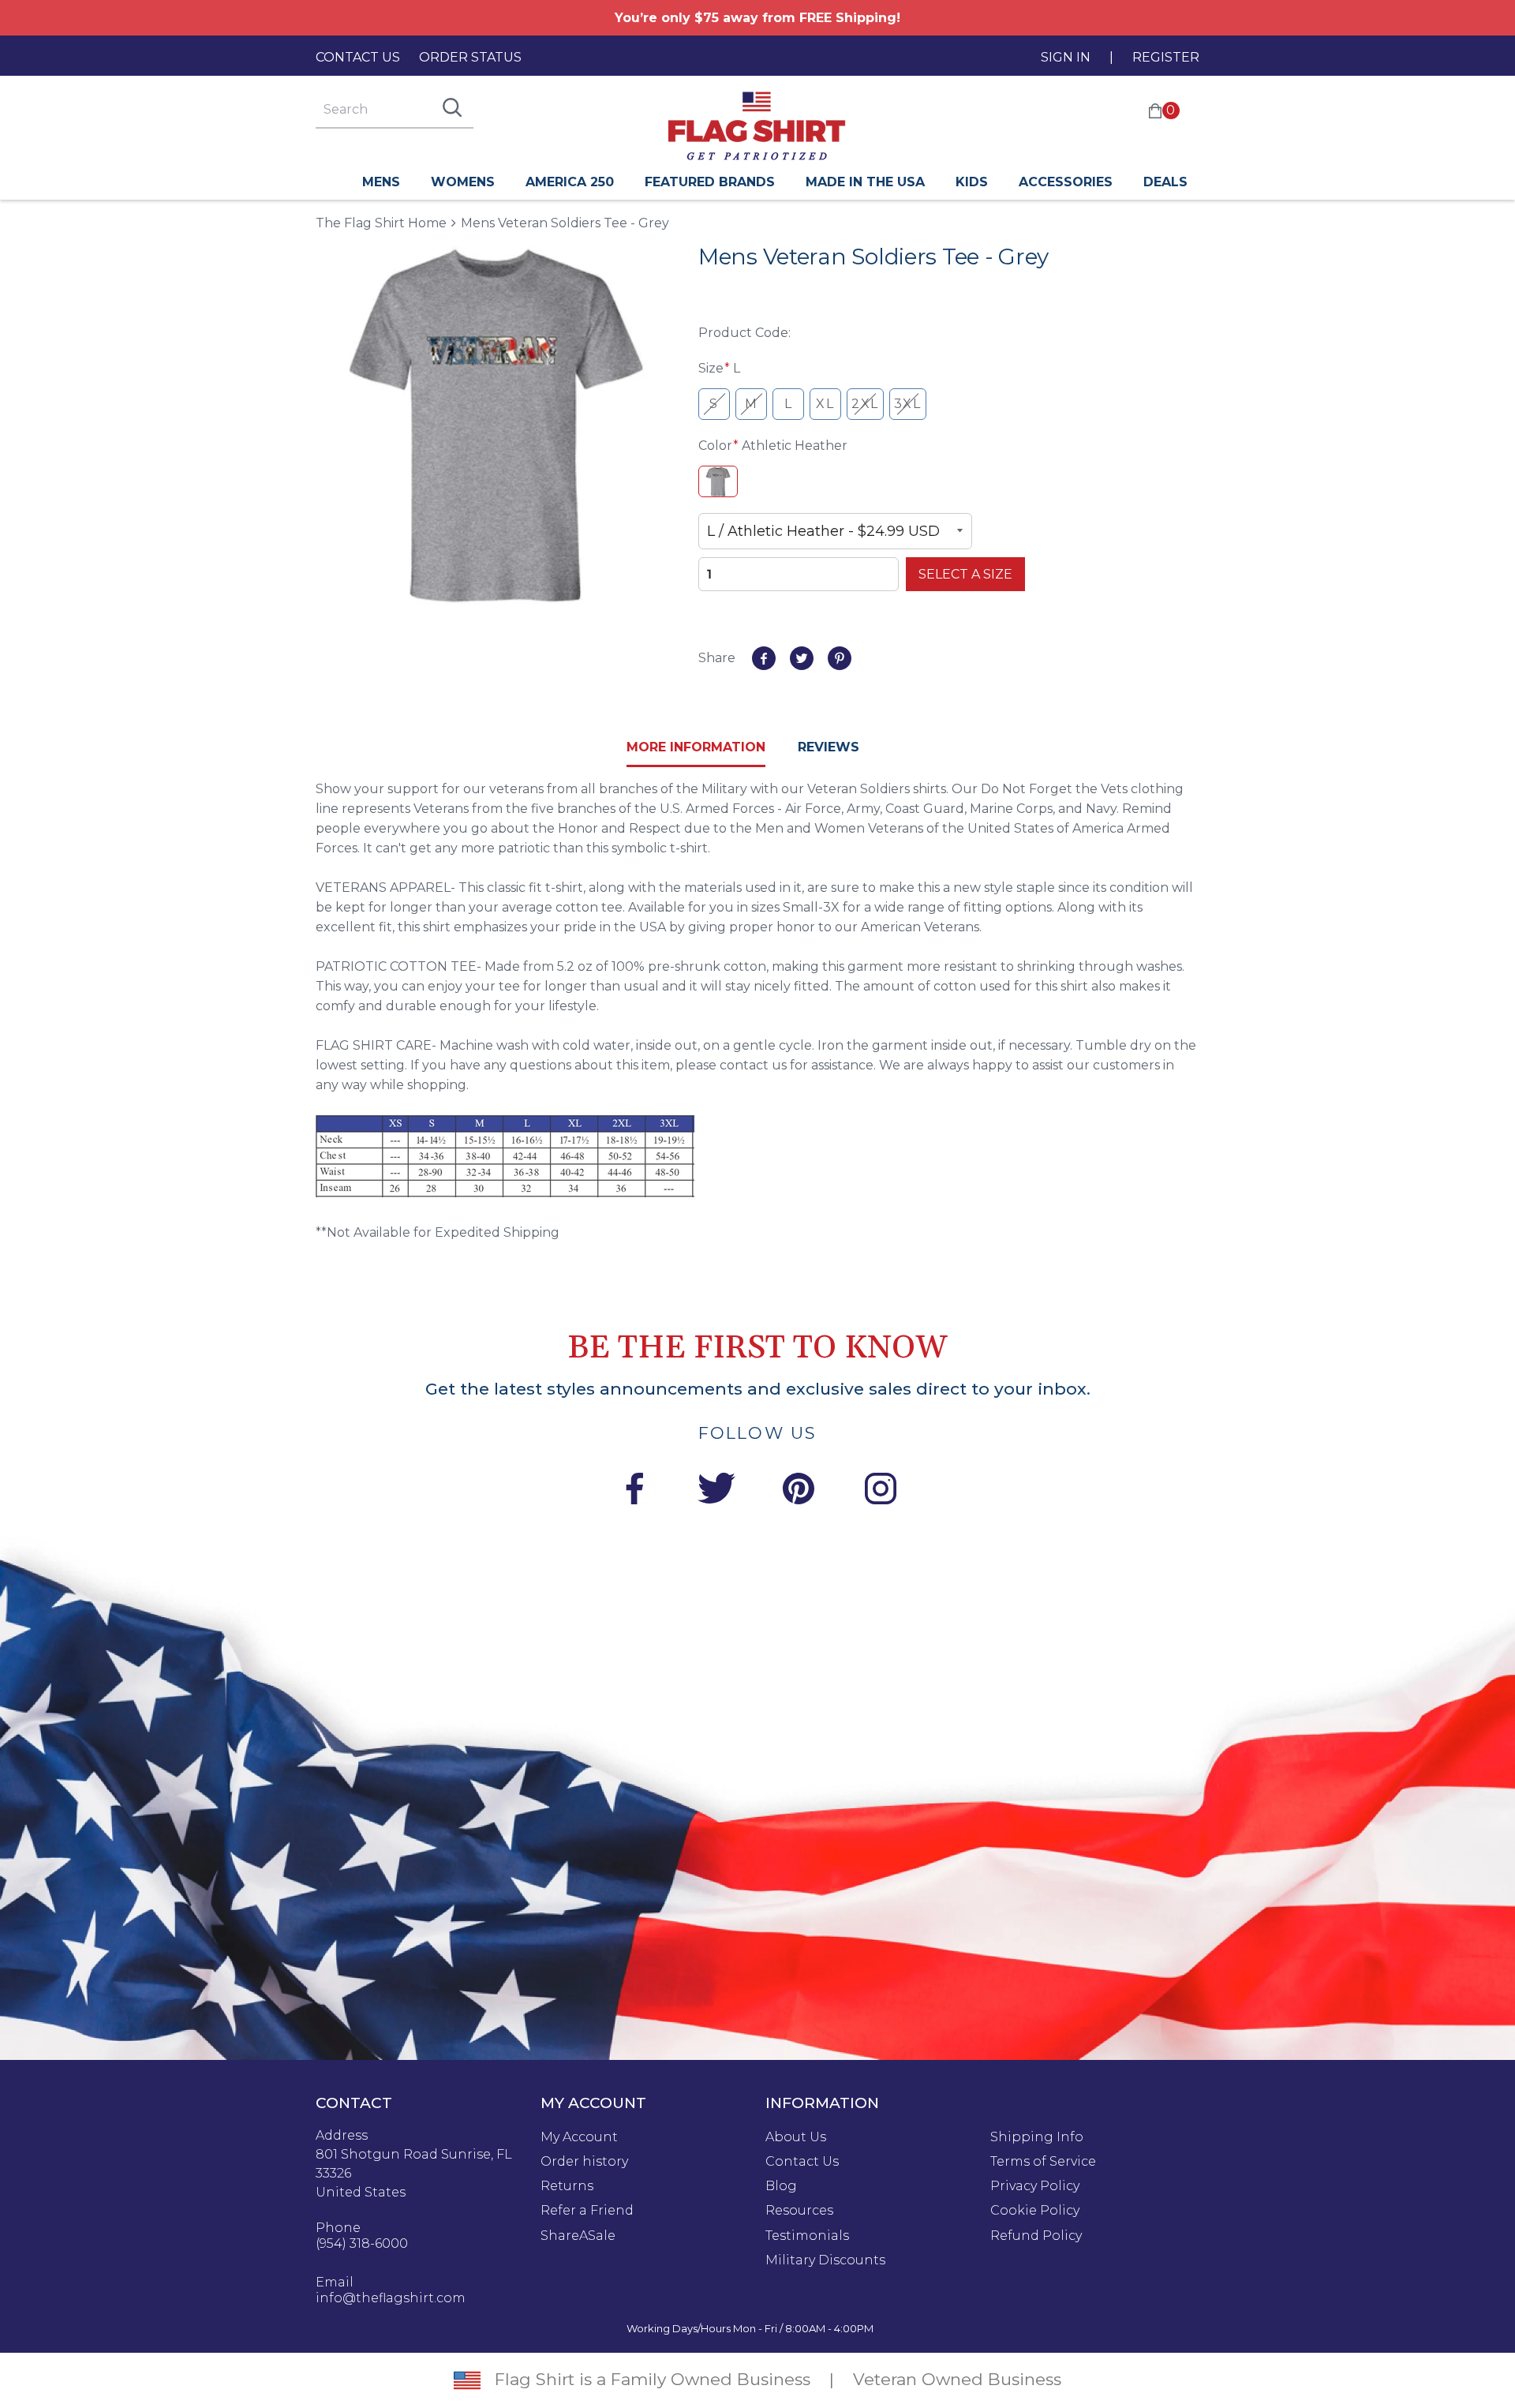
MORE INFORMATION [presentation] (696, 747)
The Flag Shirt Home (381, 222)
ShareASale (578, 2236)
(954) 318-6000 (362, 2244)
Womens (463, 182)
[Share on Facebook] (764, 658)
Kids (972, 182)
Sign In (1066, 57)
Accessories (1066, 182)
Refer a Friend (587, 2211)
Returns (567, 2186)
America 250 (570, 182)
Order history (584, 2162)
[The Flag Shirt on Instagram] (881, 1491)
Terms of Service (1043, 2162)
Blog (781, 2186)
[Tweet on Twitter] (802, 658)
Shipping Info (1037, 2137)
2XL (865, 404)
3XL (908, 404)
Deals (1165, 182)
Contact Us (358, 57)
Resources (799, 2211)
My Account (579, 2137)
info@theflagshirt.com (391, 2298)
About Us (796, 2137)
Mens (381, 182)
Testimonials (807, 2236)
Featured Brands (710, 182)
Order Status (470, 57)
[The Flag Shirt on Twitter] (716, 1491)
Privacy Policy (1035, 2186)
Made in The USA (865, 182)
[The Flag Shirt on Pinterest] (799, 1491)
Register (1166, 57)
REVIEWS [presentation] (829, 747)
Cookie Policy (1035, 2211)
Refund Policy (1036, 2236)
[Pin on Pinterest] (840, 658)
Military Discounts (825, 2260)
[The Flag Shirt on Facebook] (634, 1491)
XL (825, 404)
